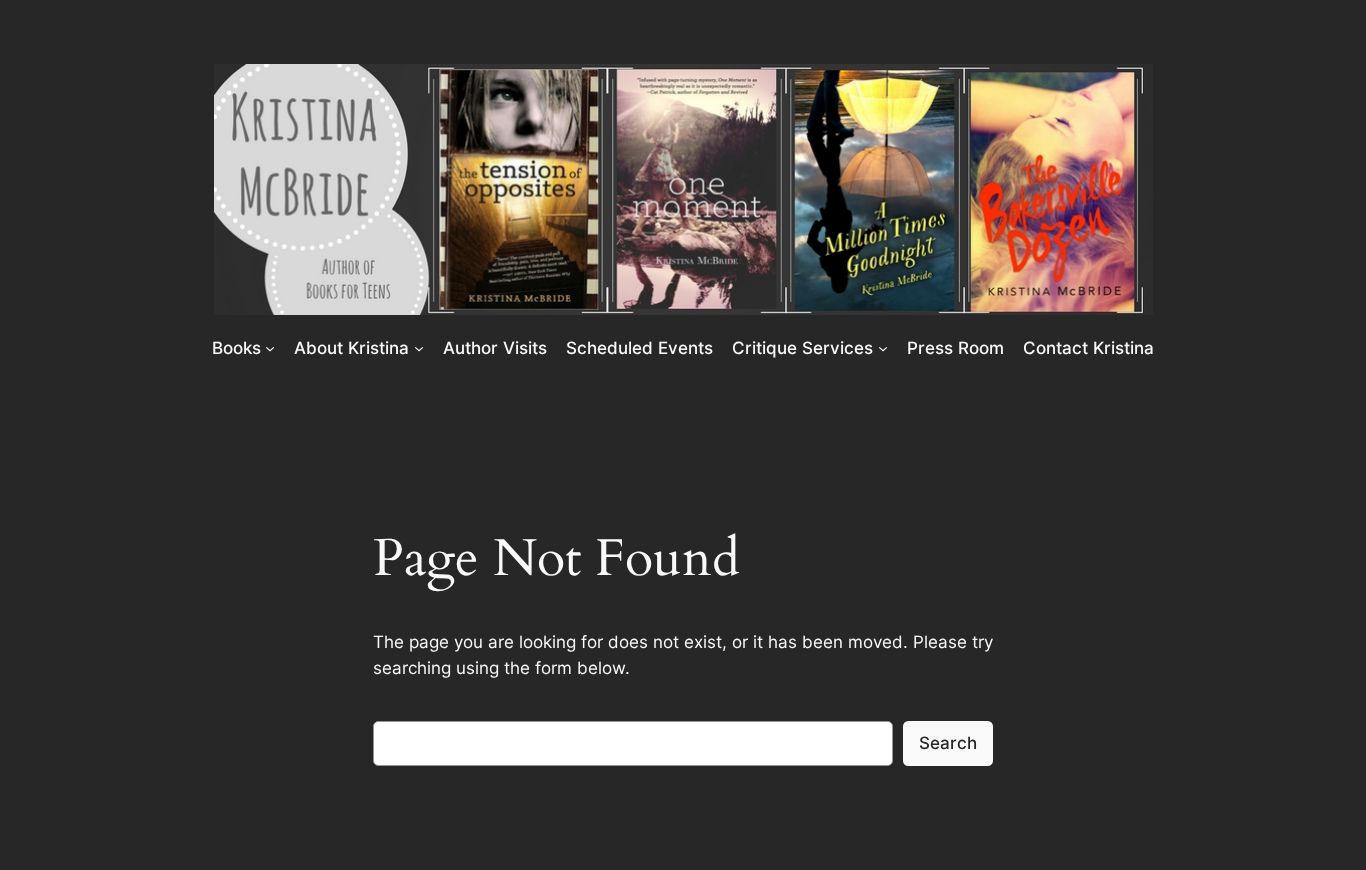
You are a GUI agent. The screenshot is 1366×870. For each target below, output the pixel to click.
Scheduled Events (639, 348)
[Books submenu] (270, 347)
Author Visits (495, 348)
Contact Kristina (1088, 348)
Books (236, 348)
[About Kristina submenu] (419, 347)
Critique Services (802, 348)
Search (948, 743)
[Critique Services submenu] (883, 347)
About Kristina (351, 348)
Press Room (955, 348)
